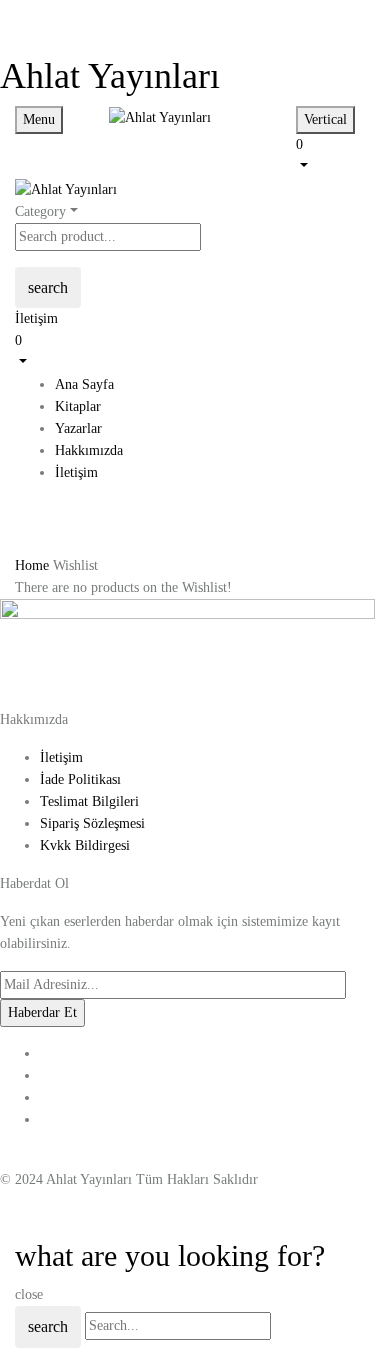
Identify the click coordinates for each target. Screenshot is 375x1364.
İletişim (36, 318)
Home (32, 565)
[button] (328, 154)
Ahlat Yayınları (110, 76)
